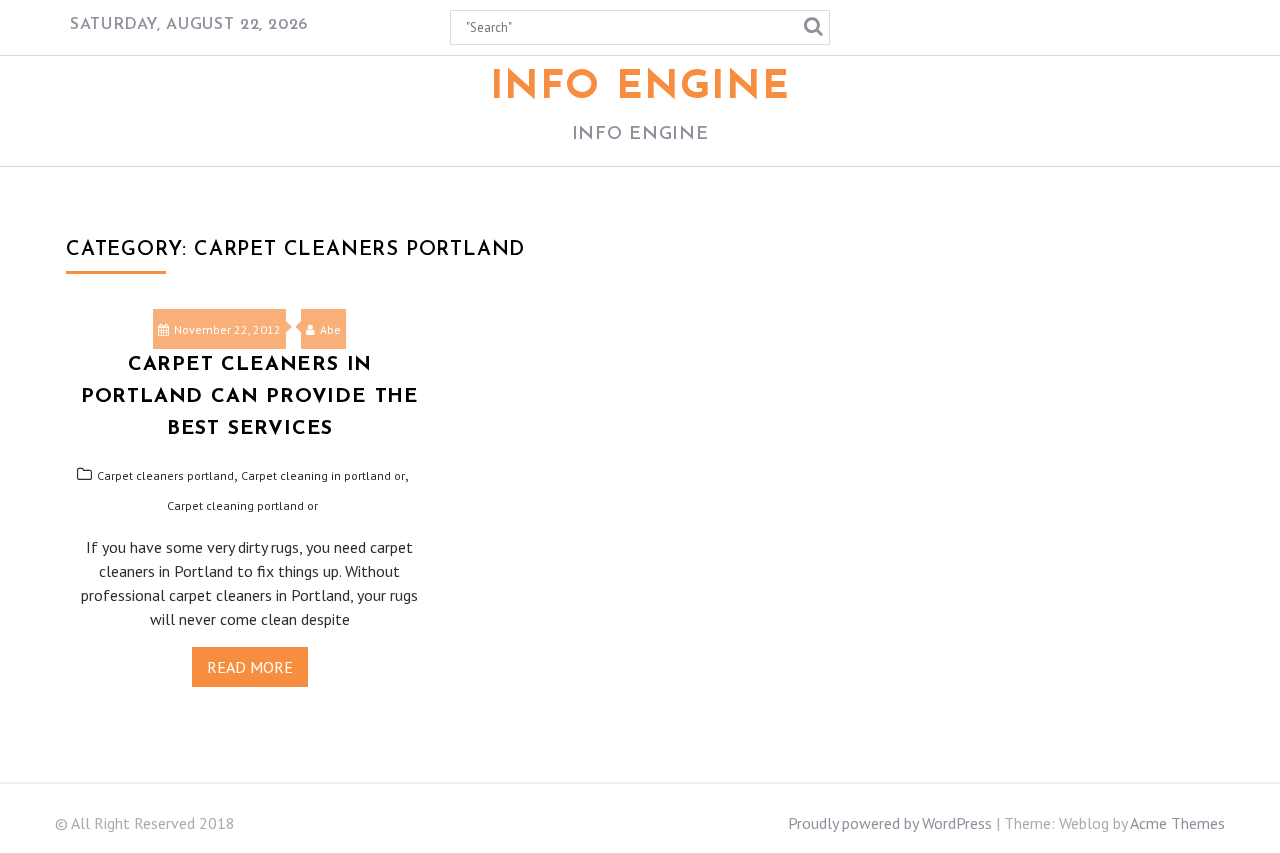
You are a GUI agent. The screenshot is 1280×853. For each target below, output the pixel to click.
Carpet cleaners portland (165, 475)
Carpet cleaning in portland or (323, 475)
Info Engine (640, 88)
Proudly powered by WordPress (890, 823)
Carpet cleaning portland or (242, 505)
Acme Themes (1177, 823)
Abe (330, 329)
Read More (250, 667)
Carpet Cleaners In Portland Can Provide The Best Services (250, 397)
